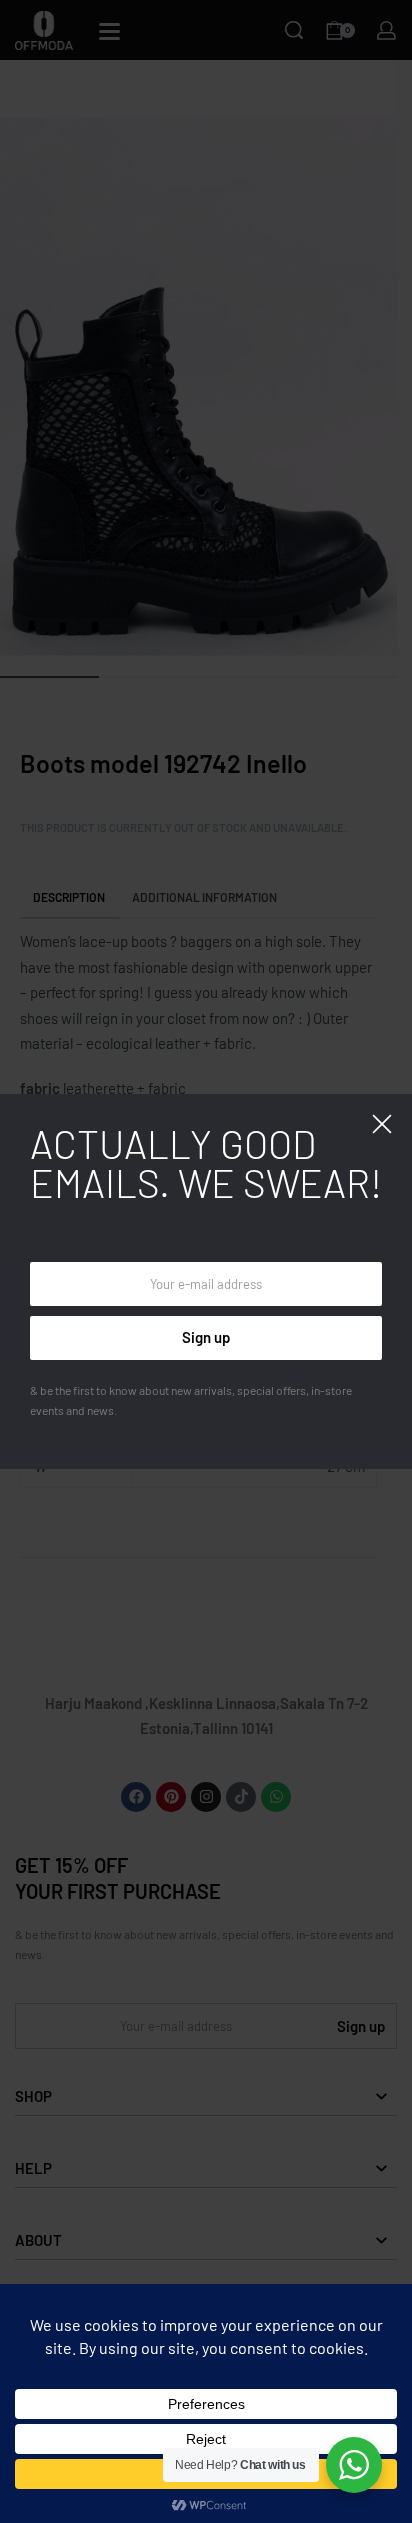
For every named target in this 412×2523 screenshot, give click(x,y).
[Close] (382, 1124)
